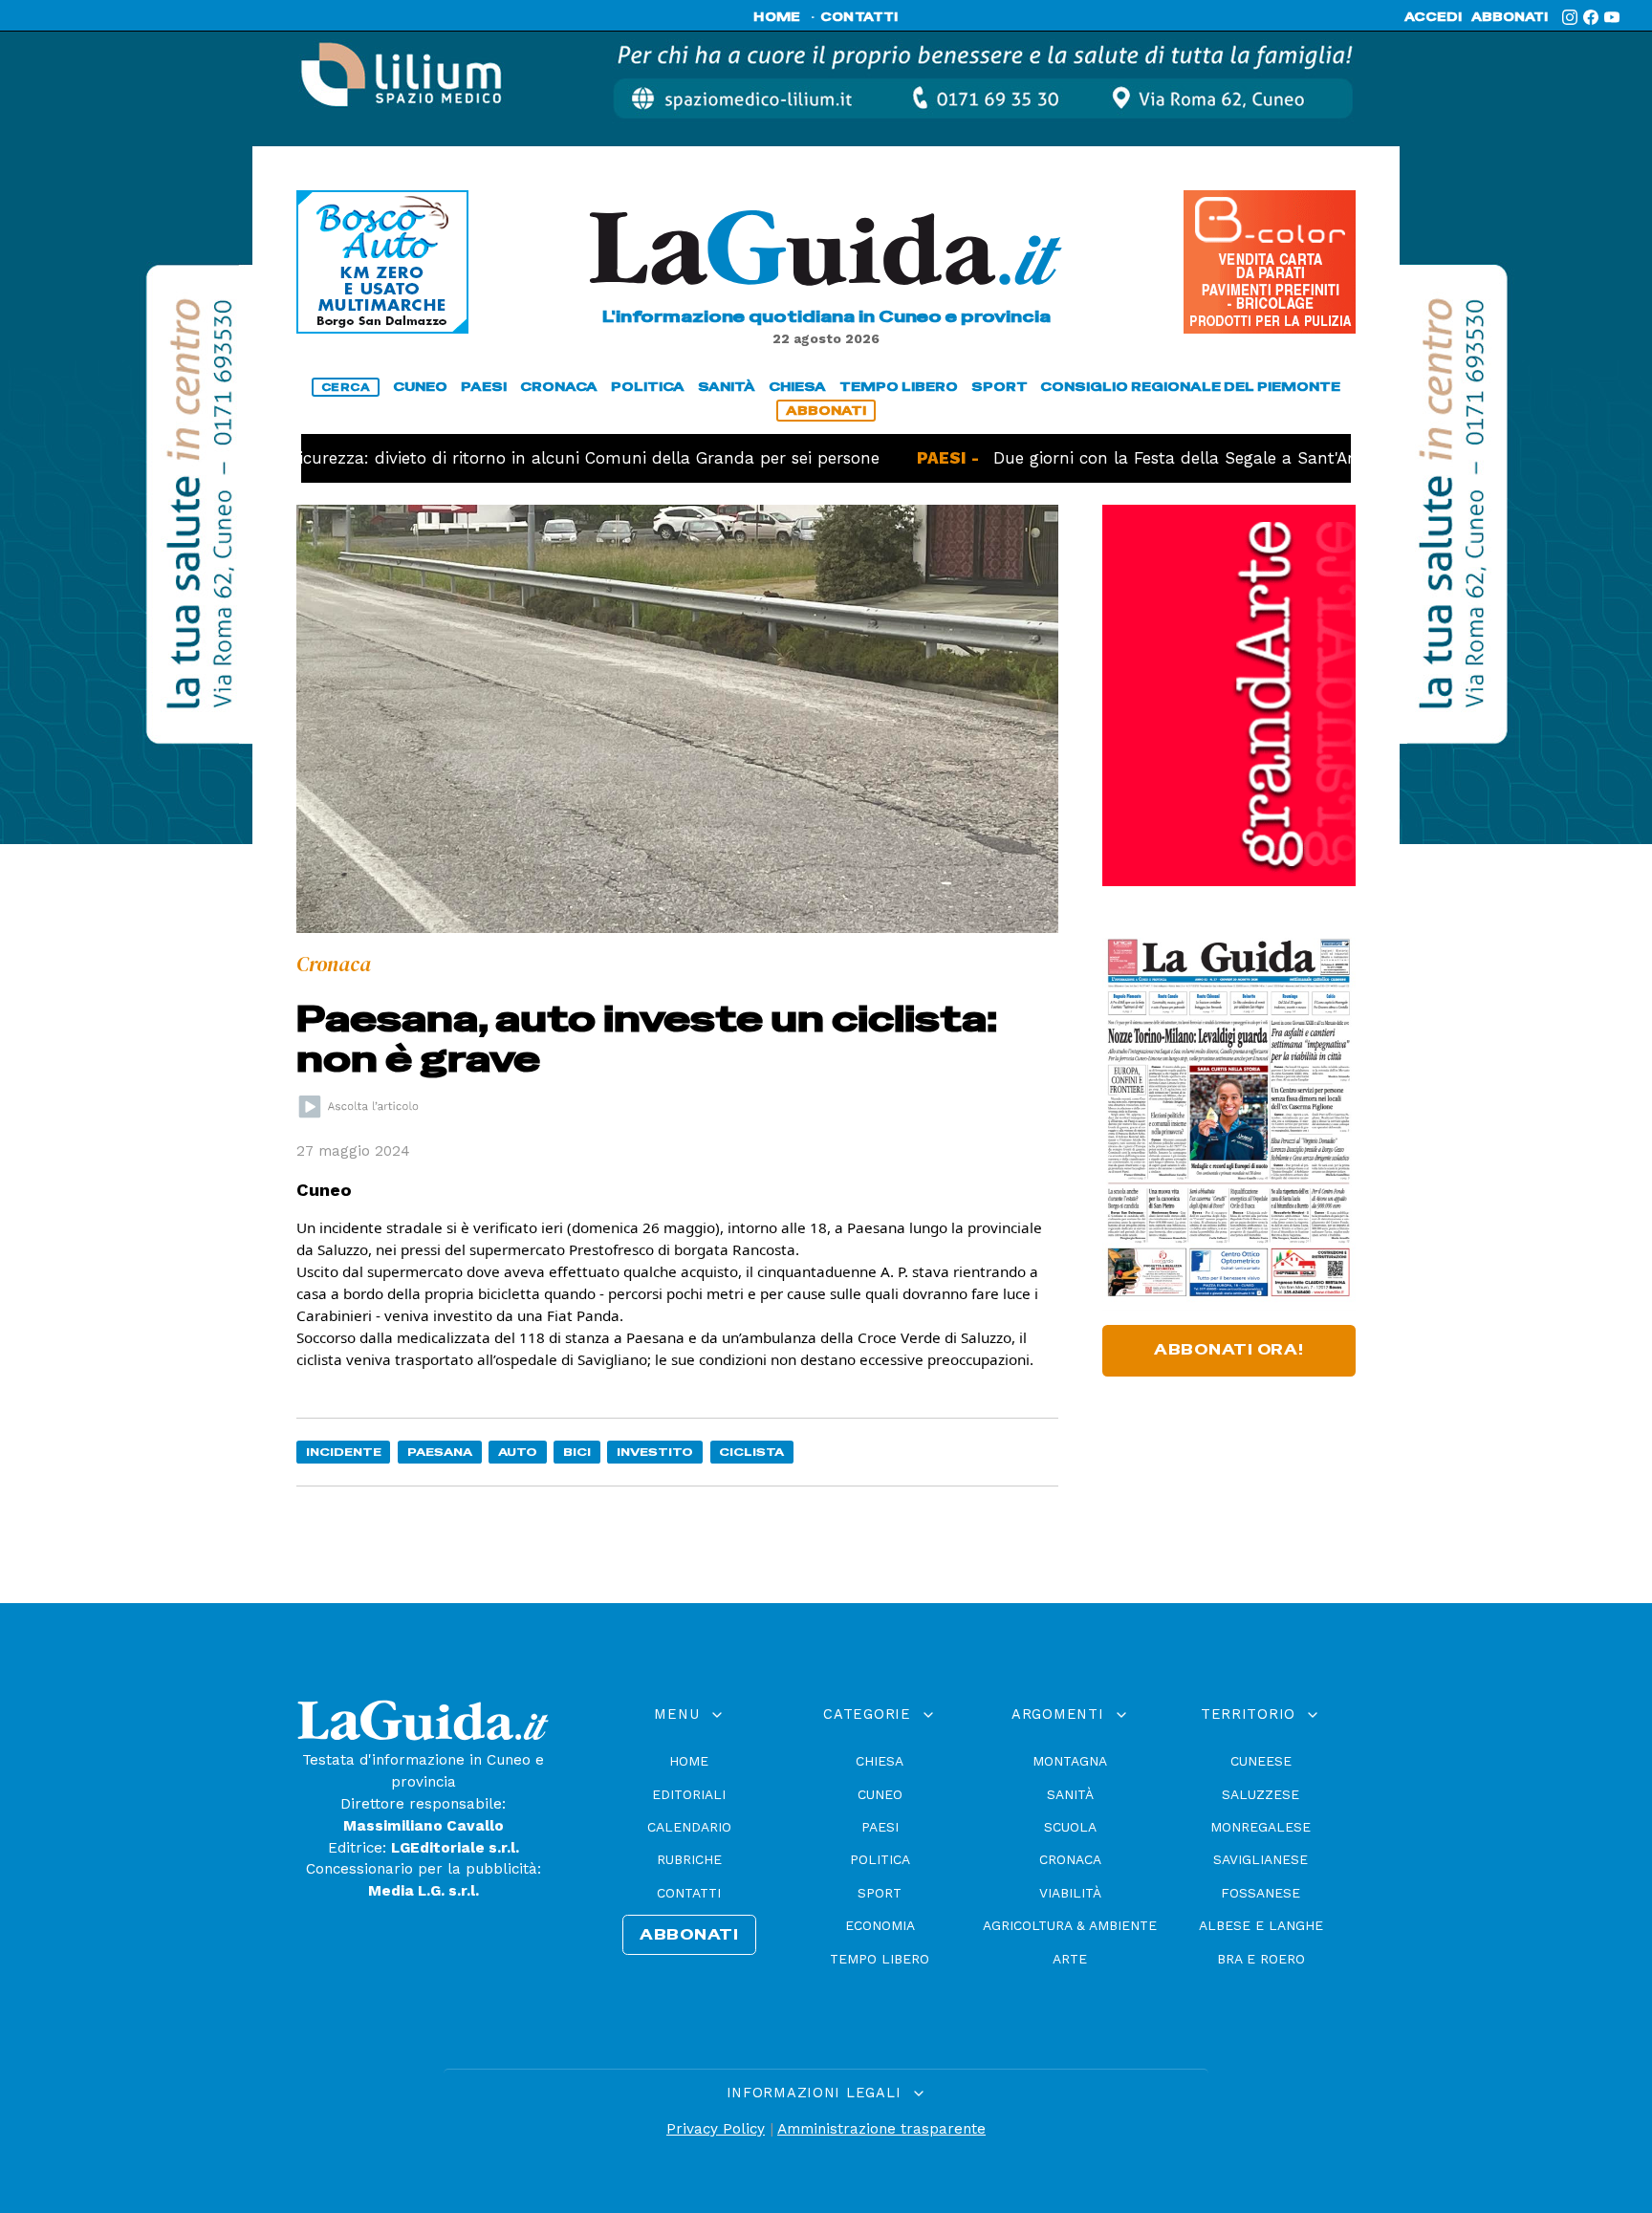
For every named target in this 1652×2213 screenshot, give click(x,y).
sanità (727, 387)
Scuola (1070, 1827)
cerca (346, 387)
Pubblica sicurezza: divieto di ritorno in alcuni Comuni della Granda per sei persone (469, 458)
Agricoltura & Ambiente (1070, 1925)
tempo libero (899, 387)
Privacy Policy (716, 2129)
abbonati (1510, 17)
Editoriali (689, 1794)
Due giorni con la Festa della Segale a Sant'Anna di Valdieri (1162, 458)
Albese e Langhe (1261, 1925)
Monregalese (1261, 1827)
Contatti (689, 1893)
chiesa (797, 387)
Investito (655, 1452)
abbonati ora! (1229, 1350)
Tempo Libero (880, 1959)
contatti (859, 17)
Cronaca (1070, 1859)
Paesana (440, 1452)
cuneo (420, 387)
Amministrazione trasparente (881, 2129)
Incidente (344, 1452)
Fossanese (1261, 1893)
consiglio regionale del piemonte (1190, 387)
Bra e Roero (1261, 1959)
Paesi (880, 1827)
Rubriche (689, 1859)
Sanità (1070, 1794)
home (777, 17)
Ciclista (751, 1452)
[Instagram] (1570, 17)
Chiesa (880, 1761)
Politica (880, 1859)
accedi (1433, 17)
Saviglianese (1261, 1859)
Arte (1070, 1959)
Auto (518, 1452)
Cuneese (1261, 1761)
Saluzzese (1261, 1794)
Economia (880, 1925)
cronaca (559, 387)
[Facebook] (1591, 17)
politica (648, 387)
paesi (484, 387)
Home (689, 1761)
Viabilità (1070, 1893)
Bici (577, 1452)
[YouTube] (1612, 17)
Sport (880, 1893)
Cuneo (880, 1794)
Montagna (1070, 1761)
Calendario (689, 1827)
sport (1000, 387)
